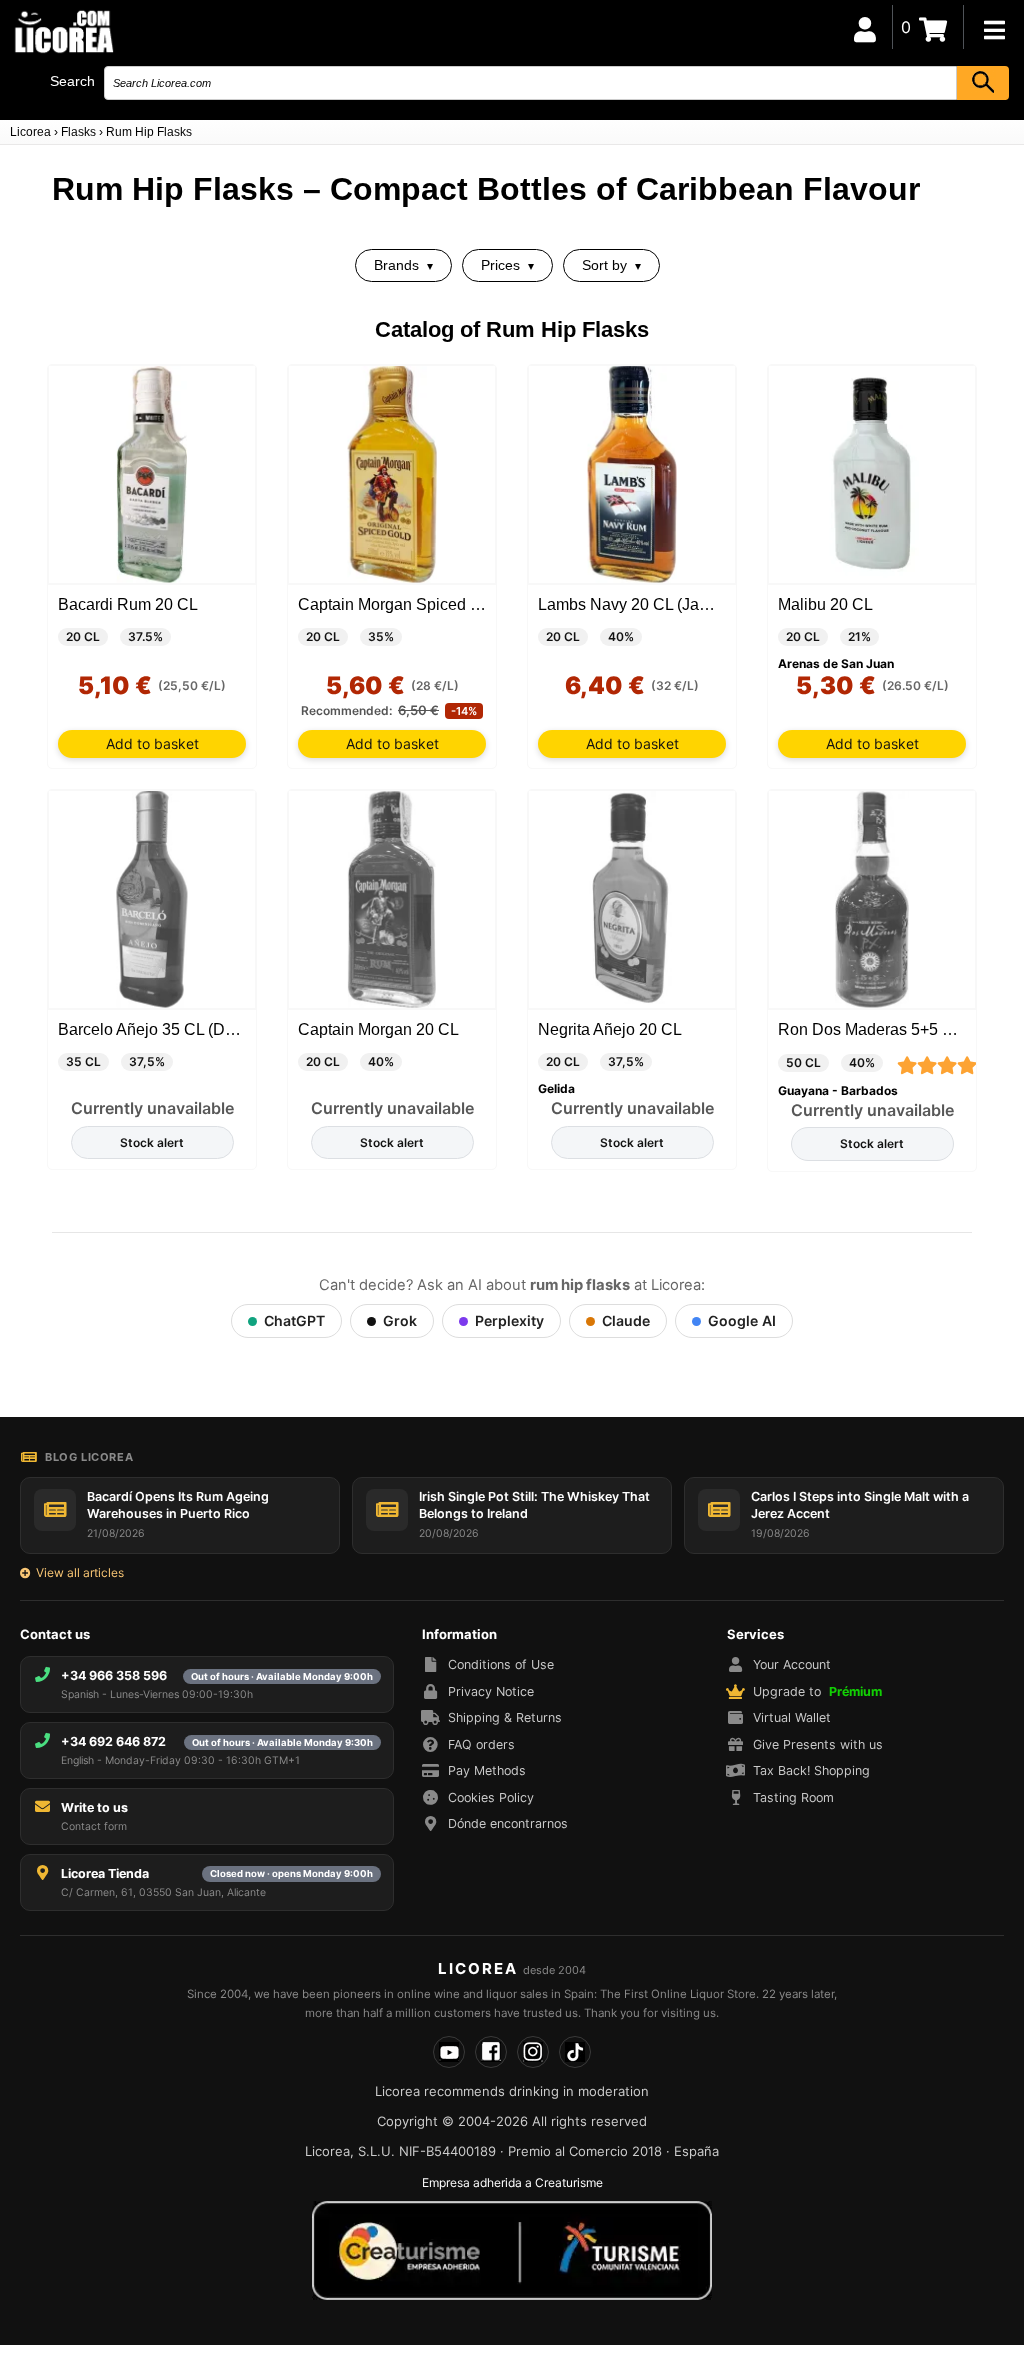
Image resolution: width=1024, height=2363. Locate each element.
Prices (500, 265)
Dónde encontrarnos (508, 1823)
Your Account (792, 1664)
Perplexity (509, 1320)
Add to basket (152, 743)
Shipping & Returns (505, 1717)
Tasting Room (793, 1797)
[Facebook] (491, 2052)
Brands (396, 265)
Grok (400, 1320)
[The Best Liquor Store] (63, 30)
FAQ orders (481, 1744)
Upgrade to (817, 1691)
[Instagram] (533, 2052)
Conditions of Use (501, 1664)
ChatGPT (294, 1320)
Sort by (604, 265)
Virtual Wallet (792, 1717)
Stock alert (152, 1142)
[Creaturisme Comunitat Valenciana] (512, 2250)
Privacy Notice (491, 1691)
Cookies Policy (491, 1797)
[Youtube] (449, 2052)
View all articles (80, 1572)
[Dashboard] (865, 27)
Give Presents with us (818, 1744)
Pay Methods (487, 1770)
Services (755, 1634)
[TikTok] (575, 2052)
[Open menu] (994, 30)
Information (459, 1634)
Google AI (742, 1320)
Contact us (55, 1634)
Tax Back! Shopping (811, 1770)
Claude (626, 1320)
